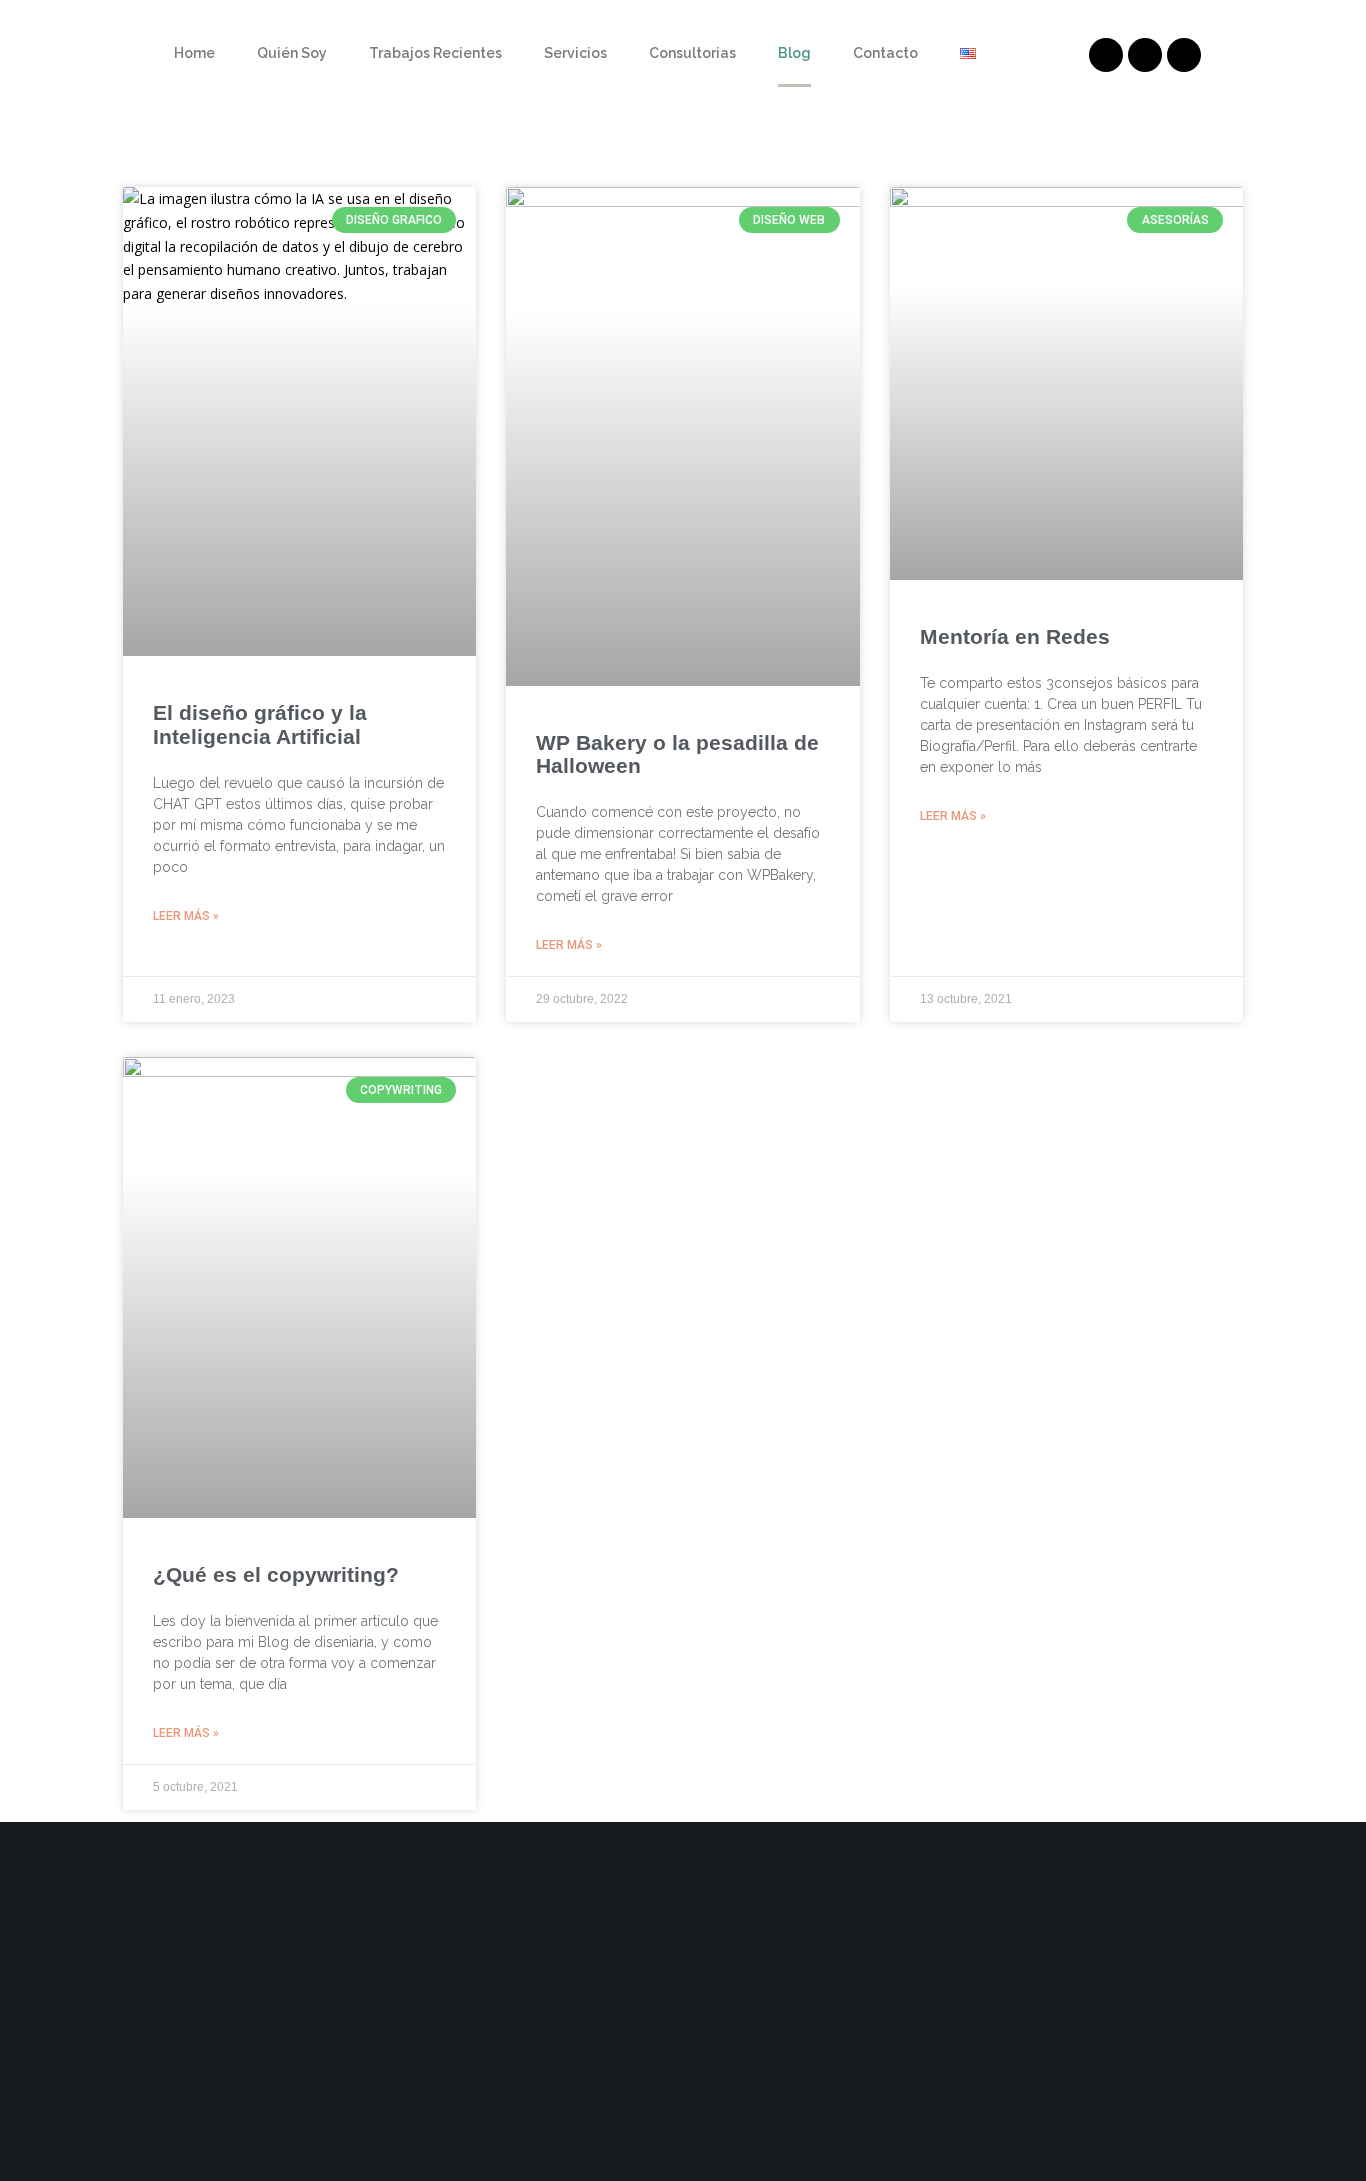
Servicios (575, 53)
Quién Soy (292, 53)
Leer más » (186, 916)
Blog (794, 53)
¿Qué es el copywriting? (276, 1574)
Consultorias (692, 53)
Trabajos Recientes (435, 53)
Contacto (885, 53)
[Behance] (1145, 55)
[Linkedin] (1106, 55)
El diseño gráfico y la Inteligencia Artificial (260, 724)
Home (194, 53)
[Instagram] (1184, 55)
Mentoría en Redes (1015, 636)
